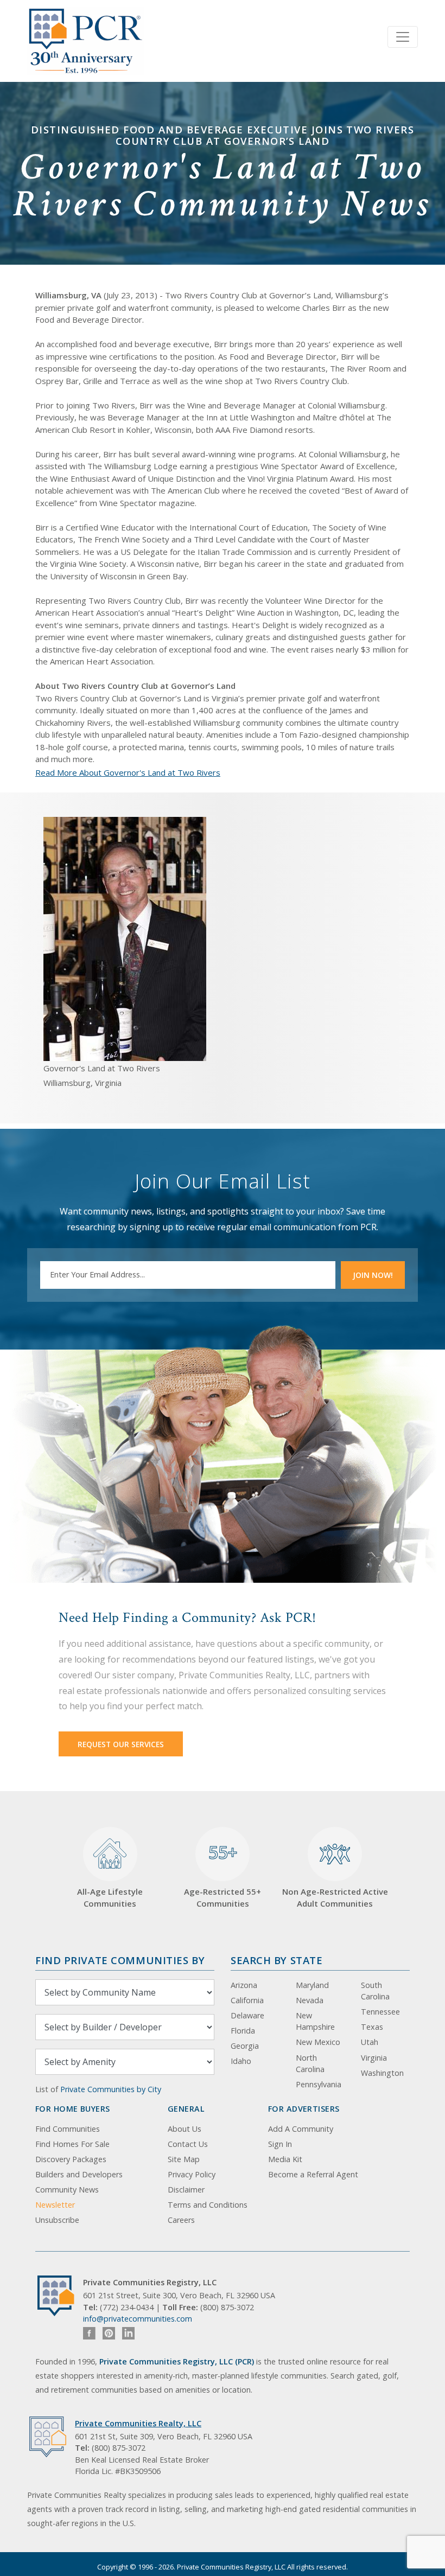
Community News (67, 2190)
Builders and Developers (79, 2174)
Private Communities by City (111, 2089)
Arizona (244, 1985)
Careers (181, 2220)
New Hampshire (315, 2021)
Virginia (374, 2058)
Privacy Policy (192, 2174)
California (247, 2000)
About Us (185, 2129)
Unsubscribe (57, 2220)
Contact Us (188, 2144)
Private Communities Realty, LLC (138, 2423)
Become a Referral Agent (313, 2174)
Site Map (184, 2159)
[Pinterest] (109, 2333)
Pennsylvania (319, 2084)
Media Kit (285, 2159)
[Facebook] (89, 2333)
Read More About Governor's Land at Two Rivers (128, 772)
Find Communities (68, 2129)
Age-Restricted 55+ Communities (223, 1875)
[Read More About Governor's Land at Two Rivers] (125, 938)
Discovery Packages (71, 2159)
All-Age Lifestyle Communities (110, 1898)
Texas (372, 2027)
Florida (243, 2031)
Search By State (276, 1960)
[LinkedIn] (128, 2333)
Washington (382, 2073)
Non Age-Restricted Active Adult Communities (335, 1898)
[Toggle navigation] (403, 37)
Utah (370, 2042)
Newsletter (55, 2205)
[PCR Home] (60, 2296)
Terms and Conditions (208, 2205)
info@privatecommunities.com (138, 2319)
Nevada (310, 2000)
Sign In (280, 2144)
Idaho (241, 2061)
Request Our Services (121, 1744)
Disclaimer (186, 2190)
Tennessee (380, 2012)
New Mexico (318, 2042)
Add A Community (301, 2129)
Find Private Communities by (120, 1960)
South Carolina (375, 1991)
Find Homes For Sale (72, 2144)
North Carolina (310, 2064)
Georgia (245, 2046)
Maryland (312, 1985)
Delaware (247, 2015)
